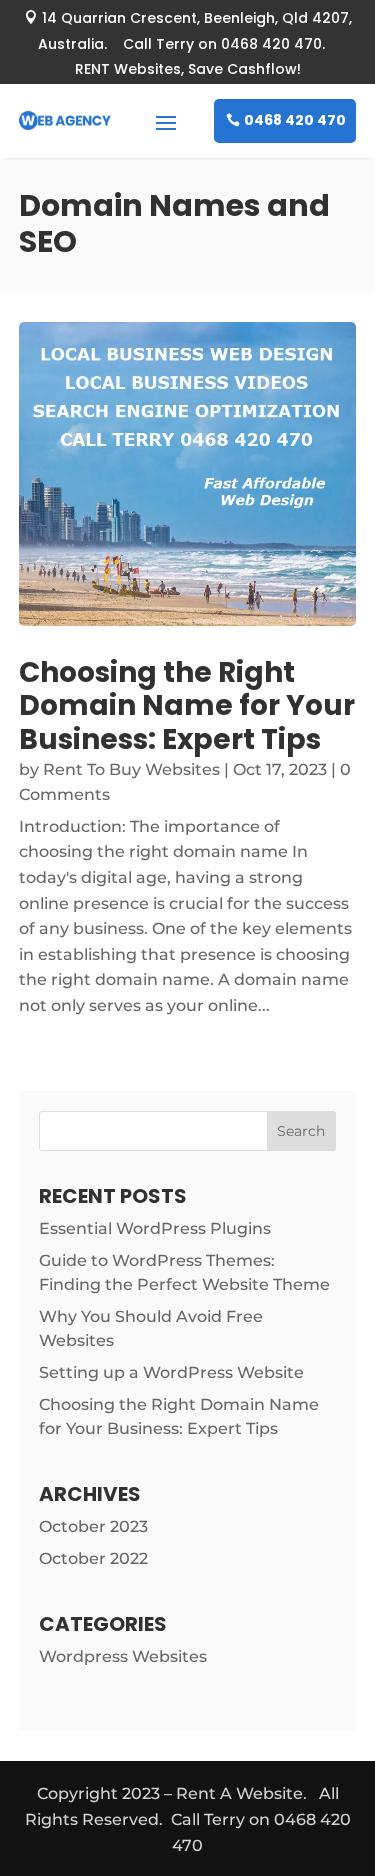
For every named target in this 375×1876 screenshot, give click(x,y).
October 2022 (93, 1558)
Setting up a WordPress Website (171, 1372)
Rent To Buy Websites (131, 769)
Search (301, 1131)
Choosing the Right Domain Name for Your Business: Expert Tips (187, 706)
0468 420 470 (295, 120)
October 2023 (93, 1526)
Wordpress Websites (123, 1656)
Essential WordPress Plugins (155, 1228)
